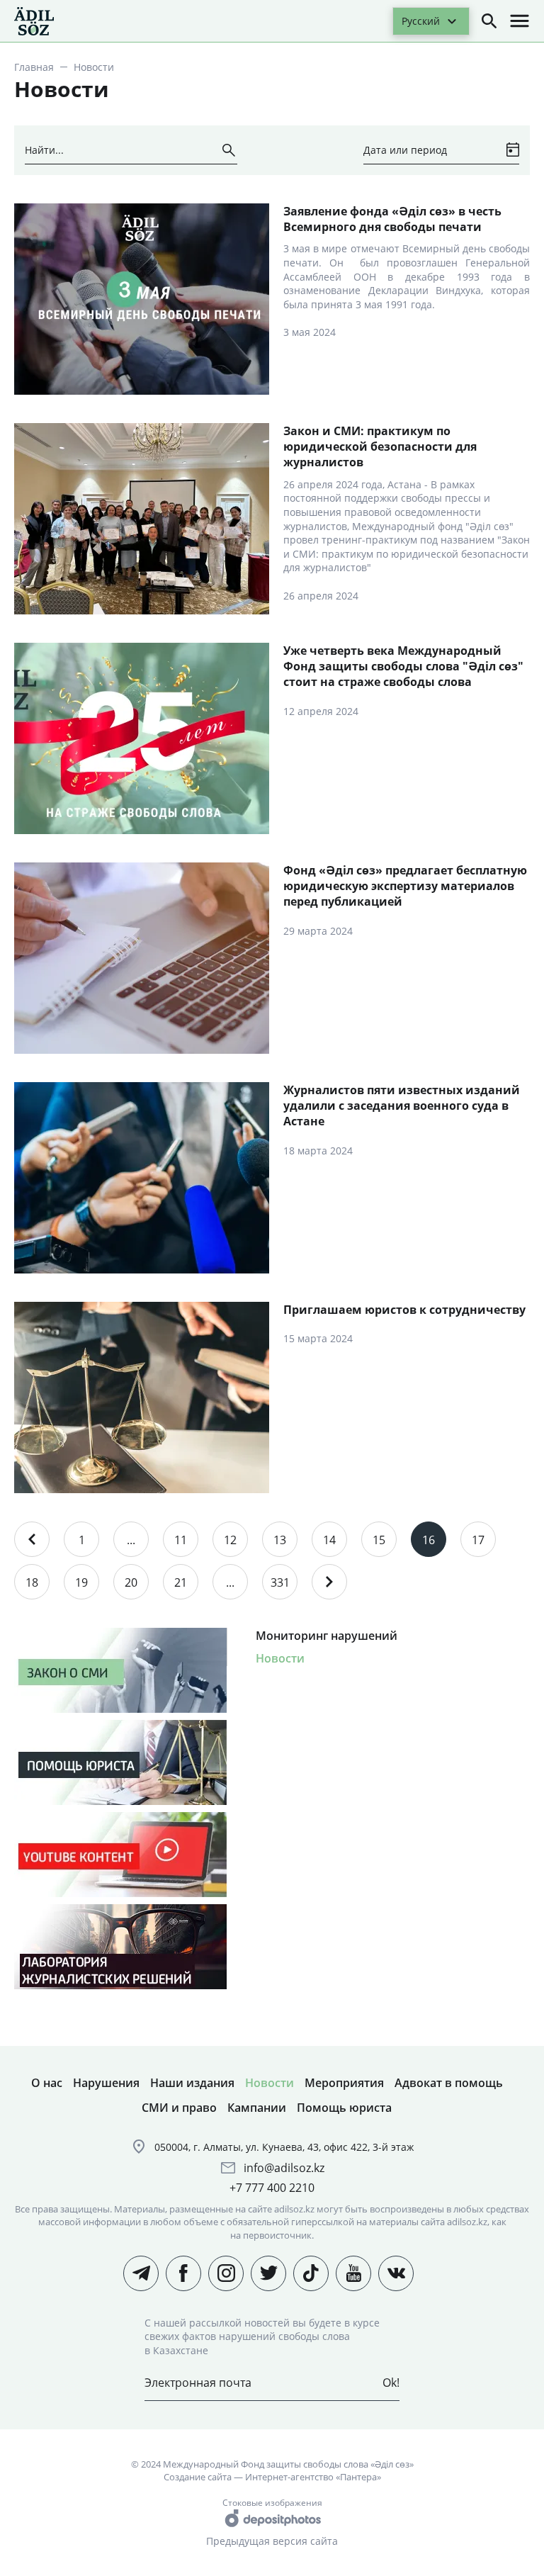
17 (478, 1540)
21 (181, 1582)
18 (32, 1582)
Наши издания (192, 2083)
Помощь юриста (344, 2108)
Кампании (257, 2108)
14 (329, 1540)
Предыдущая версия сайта (272, 2541)
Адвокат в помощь (449, 2083)
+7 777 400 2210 (272, 2188)
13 (280, 1540)
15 (379, 1540)
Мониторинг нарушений (327, 1636)
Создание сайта (198, 2477)
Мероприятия (344, 2083)
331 (280, 1582)
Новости (280, 1658)
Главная (34, 67)
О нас (47, 2083)
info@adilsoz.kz (284, 2168)
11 (181, 1540)
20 (131, 1582)
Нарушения (106, 2083)
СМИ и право (179, 2108)
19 (81, 1582)
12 (230, 1540)
